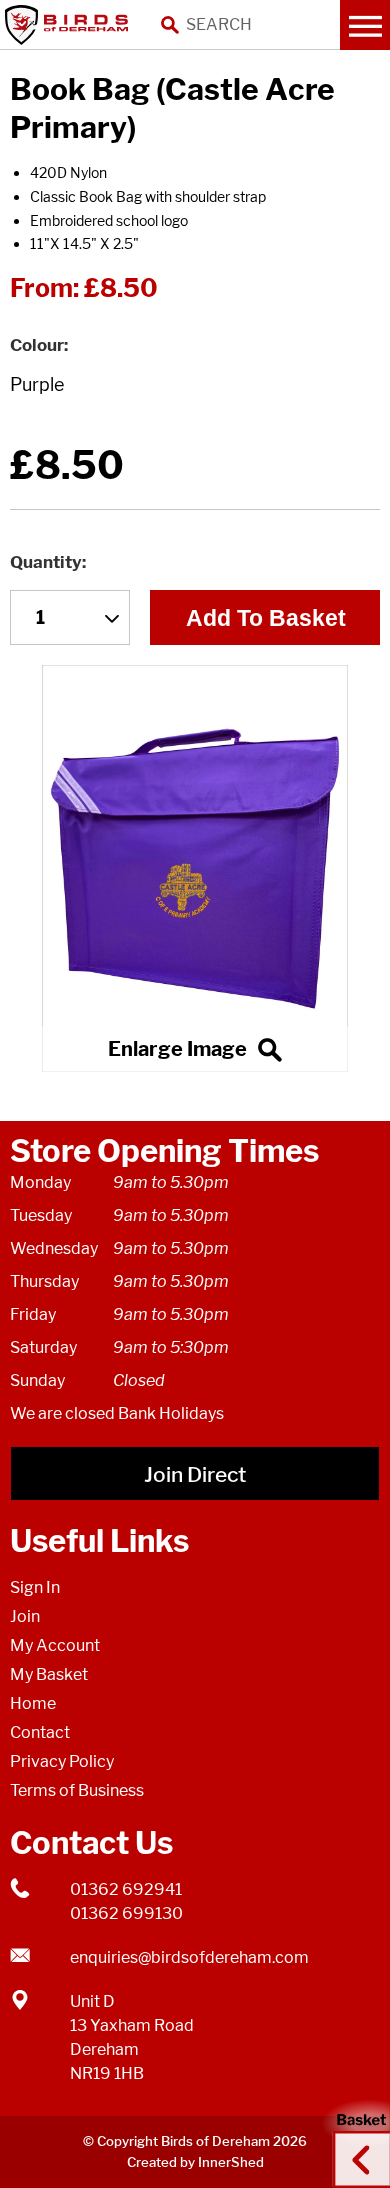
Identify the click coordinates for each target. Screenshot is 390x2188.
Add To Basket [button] (266, 618)
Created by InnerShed (195, 2162)
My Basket (49, 1674)
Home (33, 1703)
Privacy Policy (62, 1761)
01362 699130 (126, 1913)
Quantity (46, 562)
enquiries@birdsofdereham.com (189, 1957)
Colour (37, 345)
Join (25, 1616)
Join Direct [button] (195, 1474)
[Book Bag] (195, 868)
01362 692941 (126, 1889)
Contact (40, 1732)
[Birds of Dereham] (70, 25)
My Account (55, 1645)
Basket (355, 2141)
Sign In (35, 1587)
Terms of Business (77, 1790)
